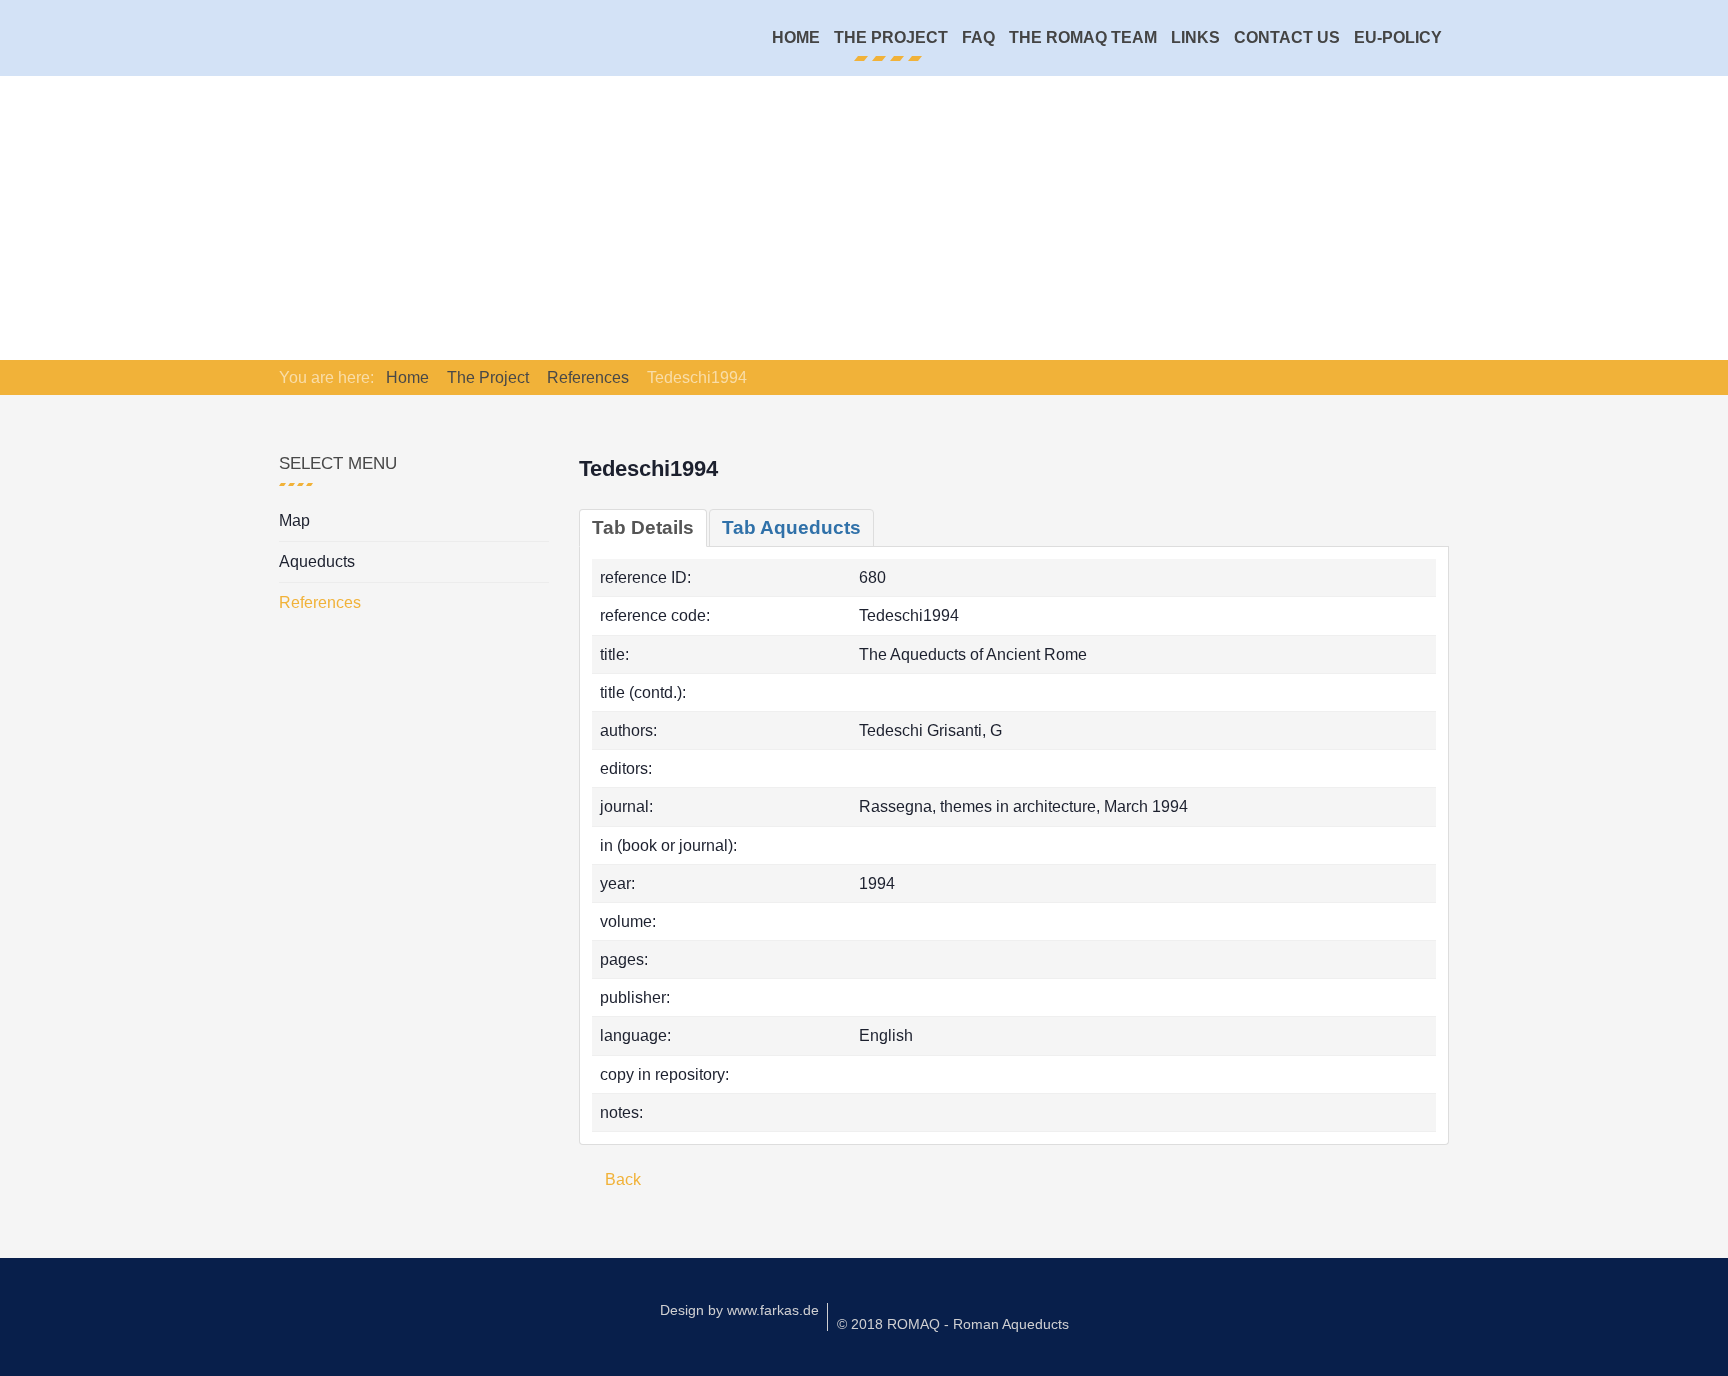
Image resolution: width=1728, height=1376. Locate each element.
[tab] (643, 528)
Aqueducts (317, 561)
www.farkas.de (773, 1310)
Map (294, 520)
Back (621, 1179)
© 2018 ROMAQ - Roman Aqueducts (953, 1324)
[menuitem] (796, 38)
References (320, 602)
